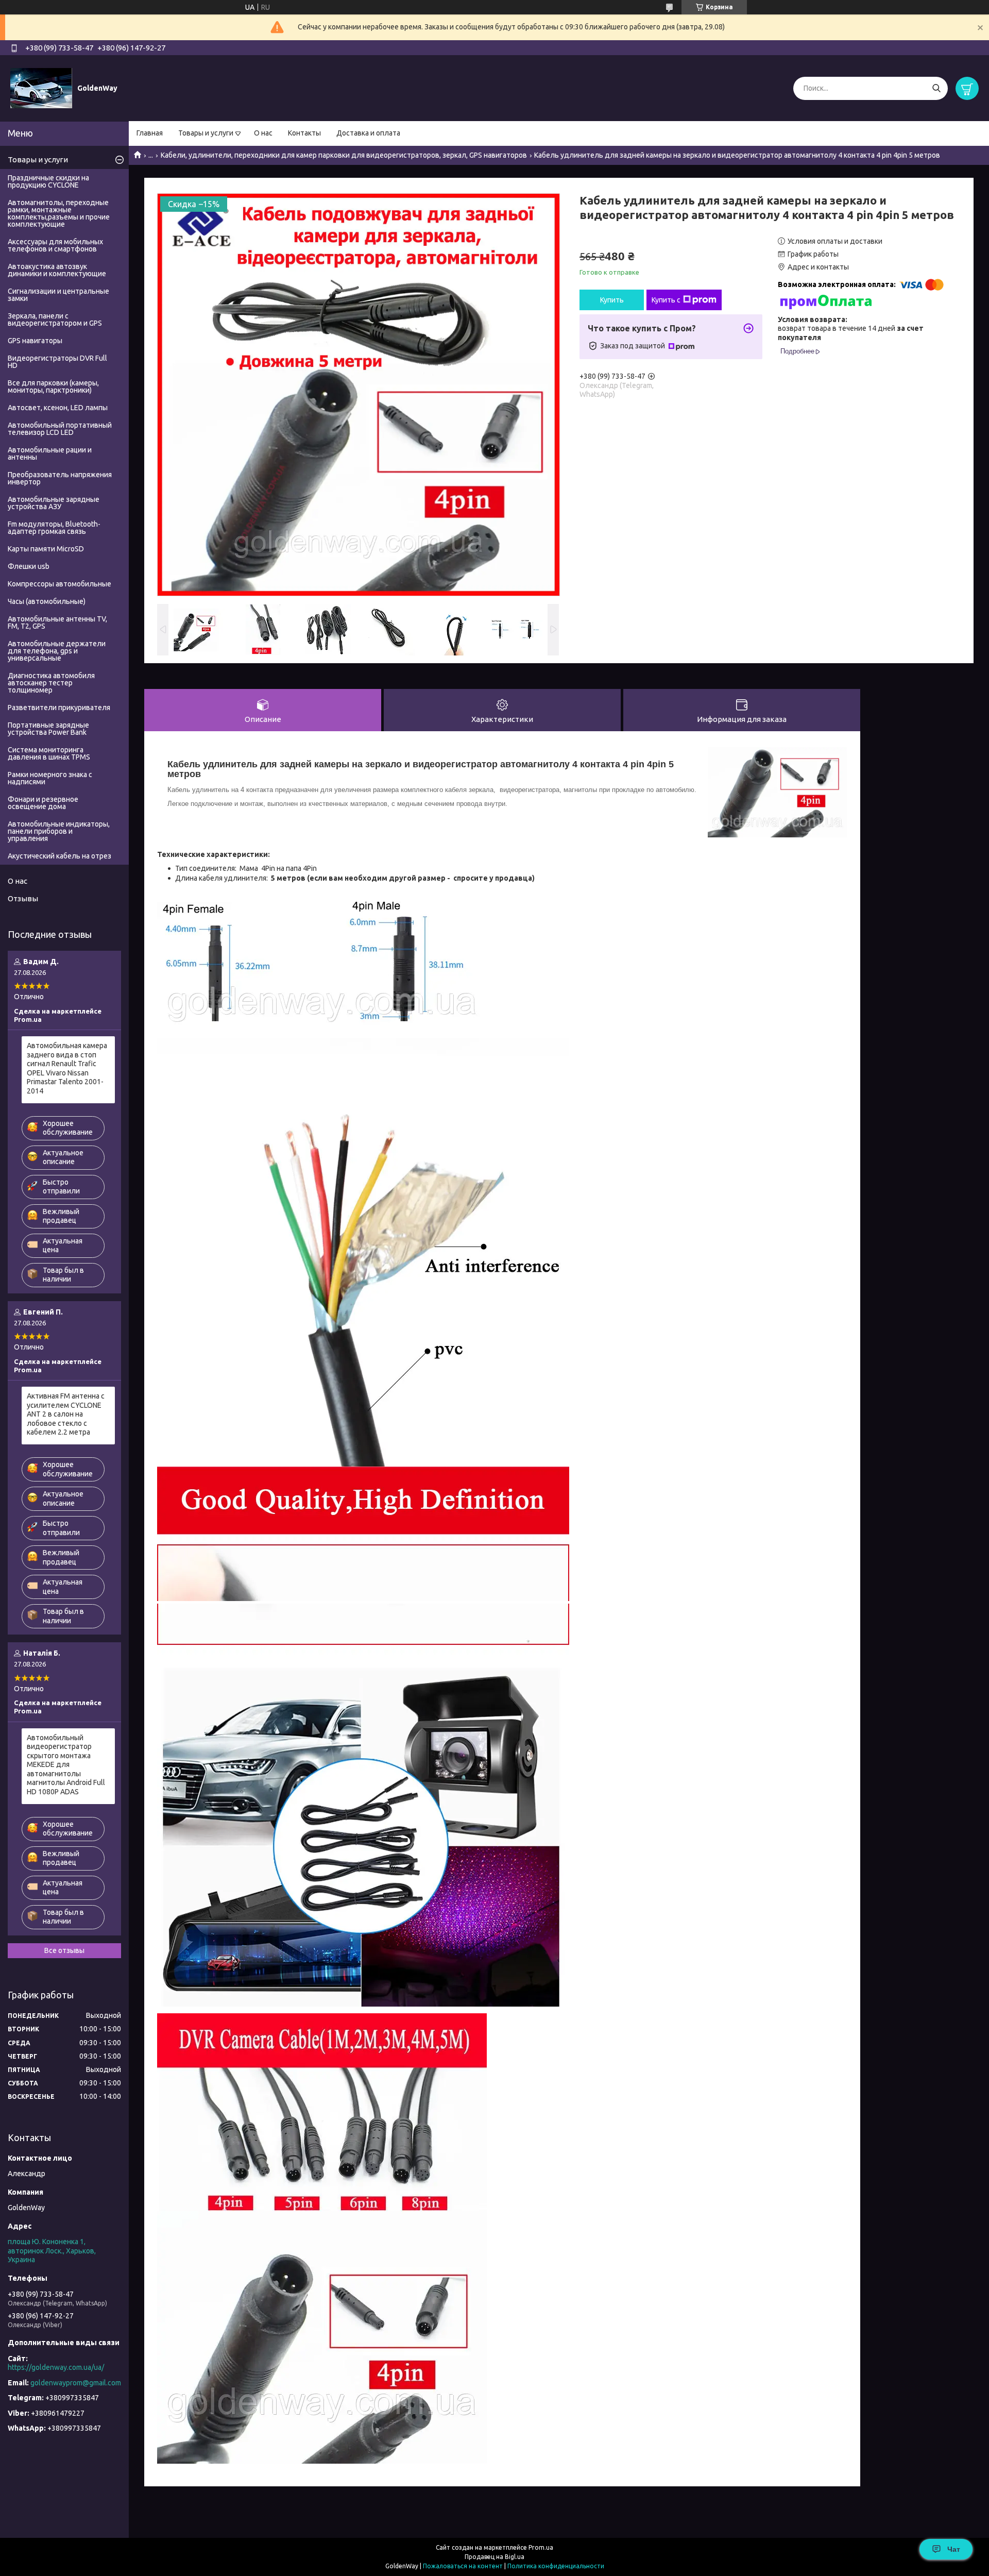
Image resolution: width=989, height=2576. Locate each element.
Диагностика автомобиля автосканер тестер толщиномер (51, 683)
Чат (954, 2549)
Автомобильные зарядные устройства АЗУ (54, 503)
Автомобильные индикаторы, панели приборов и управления (59, 831)
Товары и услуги (206, 133)
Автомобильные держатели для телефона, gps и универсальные (57, 651)
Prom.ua (541, 2547)
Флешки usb (29, 566)
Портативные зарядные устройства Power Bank (48, 729)
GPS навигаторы (35, 341)
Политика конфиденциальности (556, 2566)
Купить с (666, 300)
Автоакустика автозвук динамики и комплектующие (57, 270)
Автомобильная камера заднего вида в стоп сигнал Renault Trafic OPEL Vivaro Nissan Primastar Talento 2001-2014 (67, 1068)
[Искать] (936, 88)
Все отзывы (64, 1950)
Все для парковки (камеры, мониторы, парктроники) (53, 386)
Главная (150, 133)
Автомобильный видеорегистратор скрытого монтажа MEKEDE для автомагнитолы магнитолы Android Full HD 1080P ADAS (66, 1765)
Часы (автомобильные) (47, 601)
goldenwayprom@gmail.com (76, 2383)
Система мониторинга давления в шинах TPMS (49, 753)
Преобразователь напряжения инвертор (60, 478)
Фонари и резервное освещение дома (43, 803)
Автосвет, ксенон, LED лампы (58, 408)
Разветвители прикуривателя (59, 708)
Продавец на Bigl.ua (494, 2557)
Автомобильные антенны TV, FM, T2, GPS (57, 622)
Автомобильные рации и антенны (50, 453)
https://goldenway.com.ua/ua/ (56, 2367)
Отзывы (23, 898)
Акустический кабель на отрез (59, 856)
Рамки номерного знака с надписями (50, 778)
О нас (263, 133)
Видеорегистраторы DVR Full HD (57, 362)
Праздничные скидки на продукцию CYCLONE (48, 181)
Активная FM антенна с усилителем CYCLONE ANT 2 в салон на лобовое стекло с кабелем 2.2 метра (66, 1414)
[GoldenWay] (41, 88)
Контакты (304, 133)
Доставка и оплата (368, 133)
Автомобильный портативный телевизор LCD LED (60, 429)
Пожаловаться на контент (463, 2566)
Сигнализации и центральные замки (58, 295)
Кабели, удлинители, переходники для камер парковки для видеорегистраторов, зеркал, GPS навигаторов (344, 155)
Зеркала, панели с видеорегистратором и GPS (55, 319)
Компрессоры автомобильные (59, 584)
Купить (612, 300)
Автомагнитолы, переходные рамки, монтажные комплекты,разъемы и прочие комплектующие (59, 213)
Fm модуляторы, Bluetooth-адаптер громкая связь (54, 528)
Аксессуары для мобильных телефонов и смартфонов (55, 245)
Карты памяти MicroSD (46, 549)
